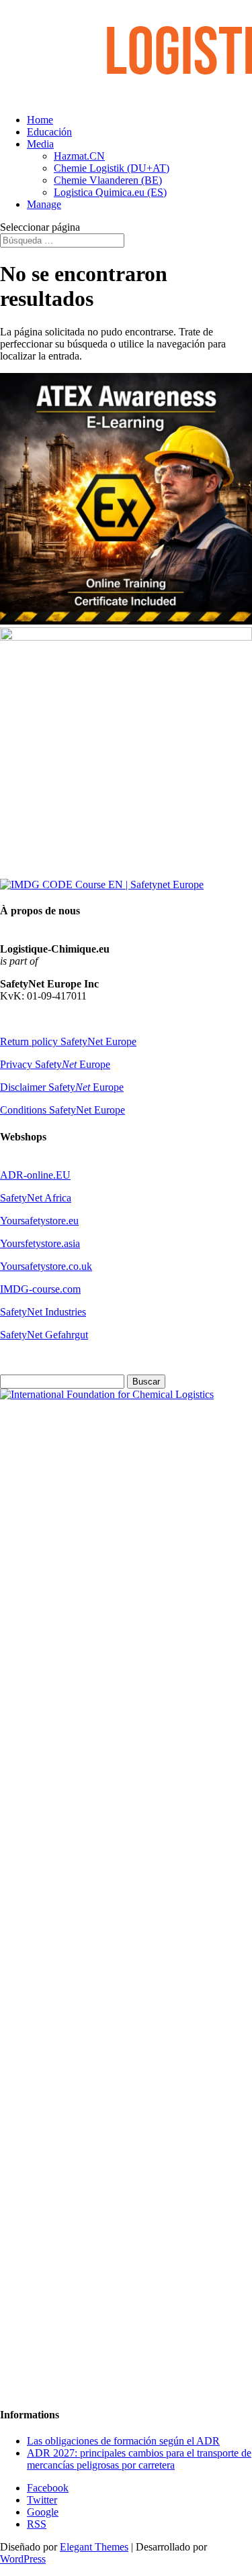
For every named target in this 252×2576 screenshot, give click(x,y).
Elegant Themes (94, 2547)
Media (40, 144)
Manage (44, 204)
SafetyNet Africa (36, 1198)
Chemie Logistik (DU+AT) (112, 168)
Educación (49, 132)
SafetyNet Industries (43, 1312)
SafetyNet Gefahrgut (44, 1335)
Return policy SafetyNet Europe (68, 1041)
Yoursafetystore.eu (39, 1221)
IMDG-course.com (40, 1289)
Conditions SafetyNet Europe (62, 1110)
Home (40, 120)
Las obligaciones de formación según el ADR (123, 2441)
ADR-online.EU (35, 1175)
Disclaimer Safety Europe (62, 1087)
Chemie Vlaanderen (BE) (108, 180)
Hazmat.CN (79, 156)
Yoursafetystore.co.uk (46, 1266)
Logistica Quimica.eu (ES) (110, 192)
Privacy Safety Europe (55, 1064)
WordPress (23, 2559)
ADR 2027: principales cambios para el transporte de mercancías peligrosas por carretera (139, 2459)
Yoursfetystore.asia (40, 1243)
